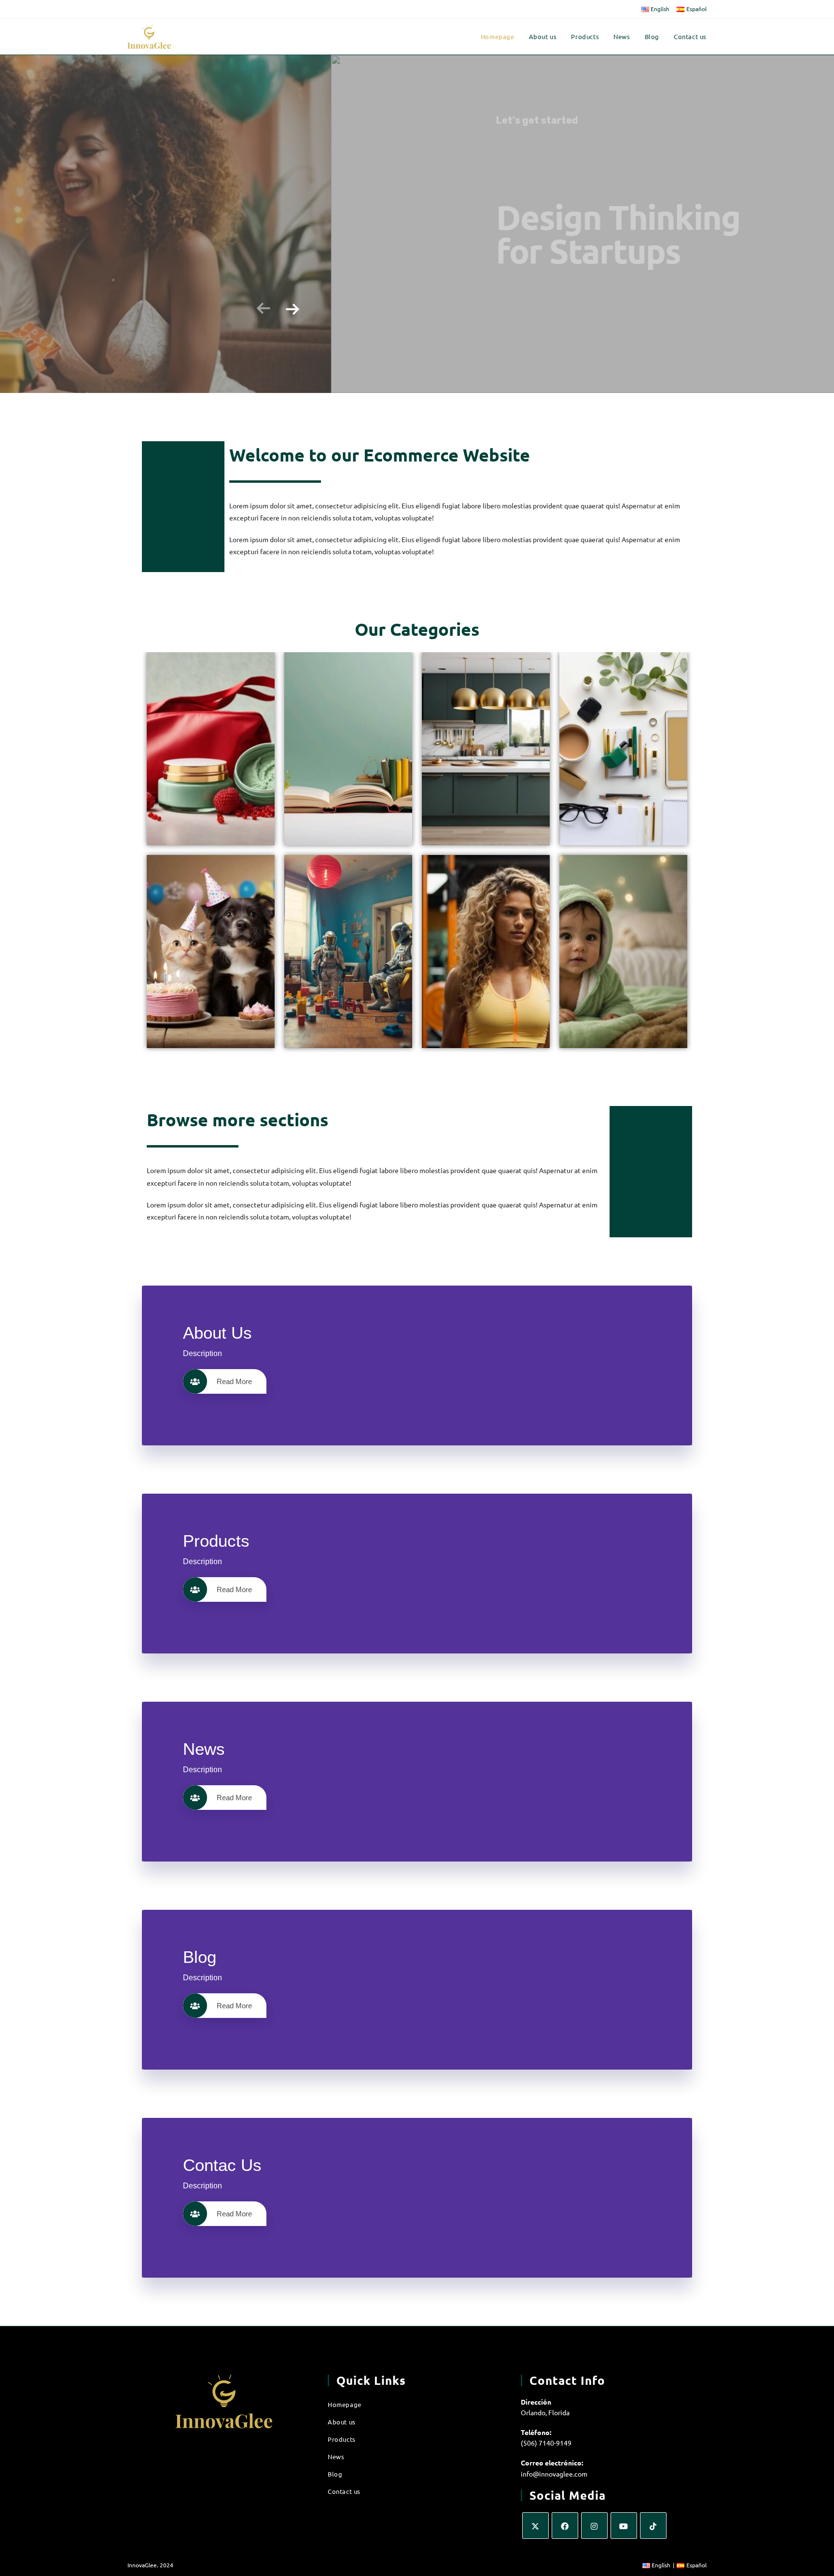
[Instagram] (594, 2526)
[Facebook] (565, 2526)
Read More (234, 1381)
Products (342, 2439)
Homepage (345, 2404)
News (336, 2457)
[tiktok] (653, 2526)
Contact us (344, 2491)
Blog (335, 2474)
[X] (535, 2526)
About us (342, 2422)
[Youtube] (624, 2526)
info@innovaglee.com (554, 2474)
